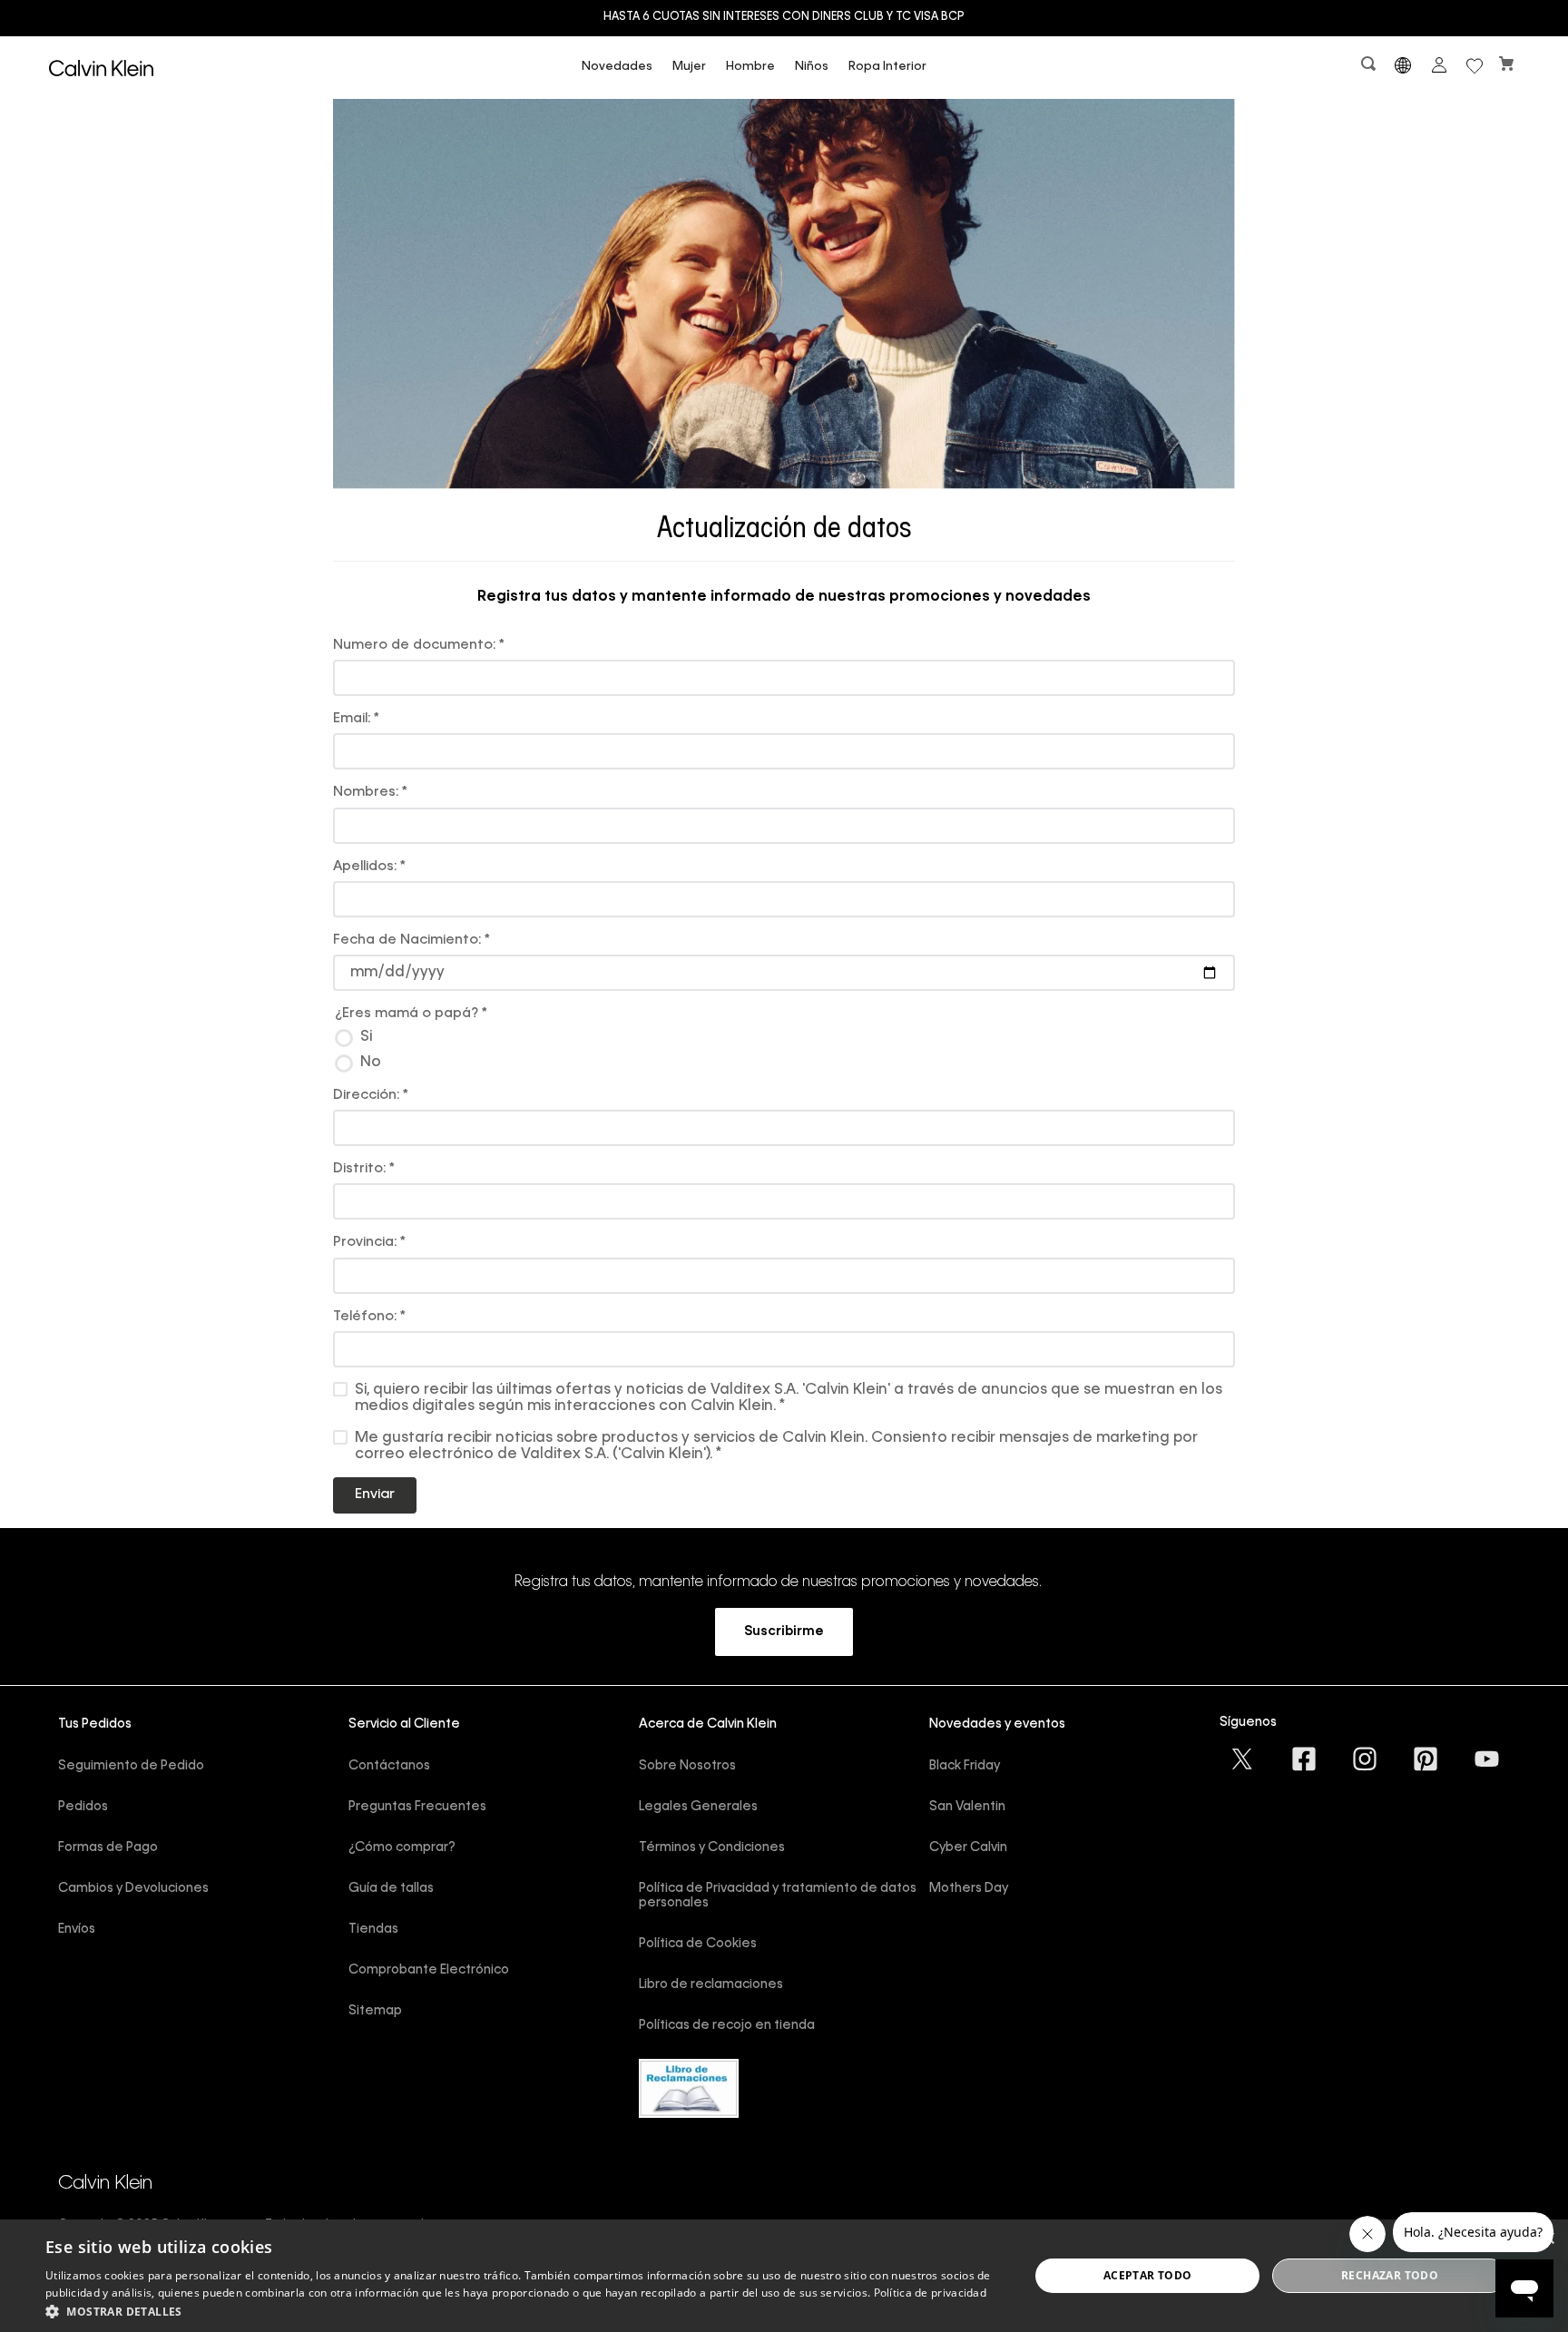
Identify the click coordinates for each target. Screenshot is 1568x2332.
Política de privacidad (931, 2293)
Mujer (689, 67)
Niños (812, 67)
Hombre (750, 67)
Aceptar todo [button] (1148, 2275)
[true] (785, 1038)
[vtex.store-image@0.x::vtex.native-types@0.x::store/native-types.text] (1243, 1759)
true (798, 1037)
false (798, 1063)
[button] (1370, 68)
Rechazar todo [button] (1390, 2275)
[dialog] (784, 2276)
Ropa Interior (887, 67)
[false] (785, 1063)
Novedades (617, 67)
